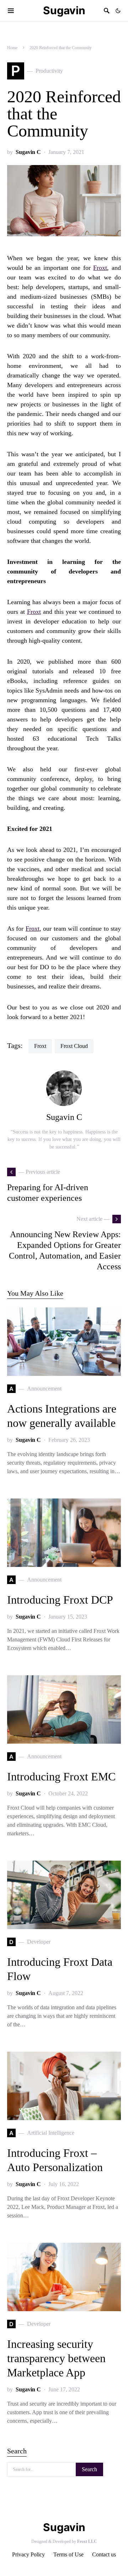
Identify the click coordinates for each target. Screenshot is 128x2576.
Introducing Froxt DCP (60, 1600)
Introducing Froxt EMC (61, 1777)
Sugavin (64, 10)
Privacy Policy (28, 2554)
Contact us (104, 2554)
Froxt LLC (87, 2541)
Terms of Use (68, 2554)
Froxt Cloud (74, 1046)
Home (12, 48)
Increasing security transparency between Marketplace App (56, 2358)
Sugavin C (28, 152)
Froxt (100, 268)
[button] (118, 11)
